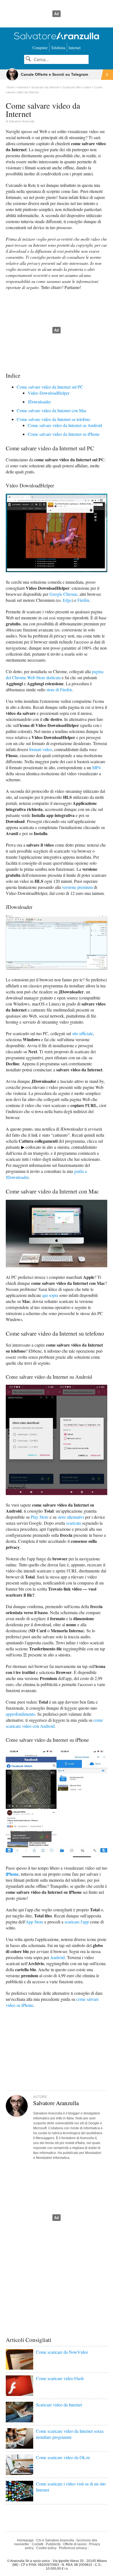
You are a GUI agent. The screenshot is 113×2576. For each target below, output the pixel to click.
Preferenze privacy (73, 2548)
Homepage (25, 2540)
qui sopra (50, 1295)
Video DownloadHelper (49, 393)
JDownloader (39, 402)
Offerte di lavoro (75, 2544)
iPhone (12, 1874)
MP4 (96, 767)
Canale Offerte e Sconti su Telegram (54, 74)
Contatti (38, 2544)
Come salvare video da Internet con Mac (52, 410)
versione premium (77, 887)
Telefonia (58, 48)
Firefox (83, 600)
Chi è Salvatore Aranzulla (55, 2540)
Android (57, 1957)
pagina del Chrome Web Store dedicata (55, 674)
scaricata (74, 1523)
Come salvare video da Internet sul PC (50, 387)
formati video (40, 749)
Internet (75, 48)
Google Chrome (63, 594)
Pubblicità (53, 2544)
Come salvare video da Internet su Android (65, 425)
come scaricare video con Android (54, 1723)
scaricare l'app (77, 1922)
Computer (40, 48)
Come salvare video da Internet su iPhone (64, 434)
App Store (34, 1922)
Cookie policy (46, 2548)
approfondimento (20, 1714)
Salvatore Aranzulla (22, 121)
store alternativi (71, 1517)
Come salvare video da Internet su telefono (53, 419)
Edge (67, 600)
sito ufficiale (83, 1033)
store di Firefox (59, 689)
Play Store (40, 1517)
